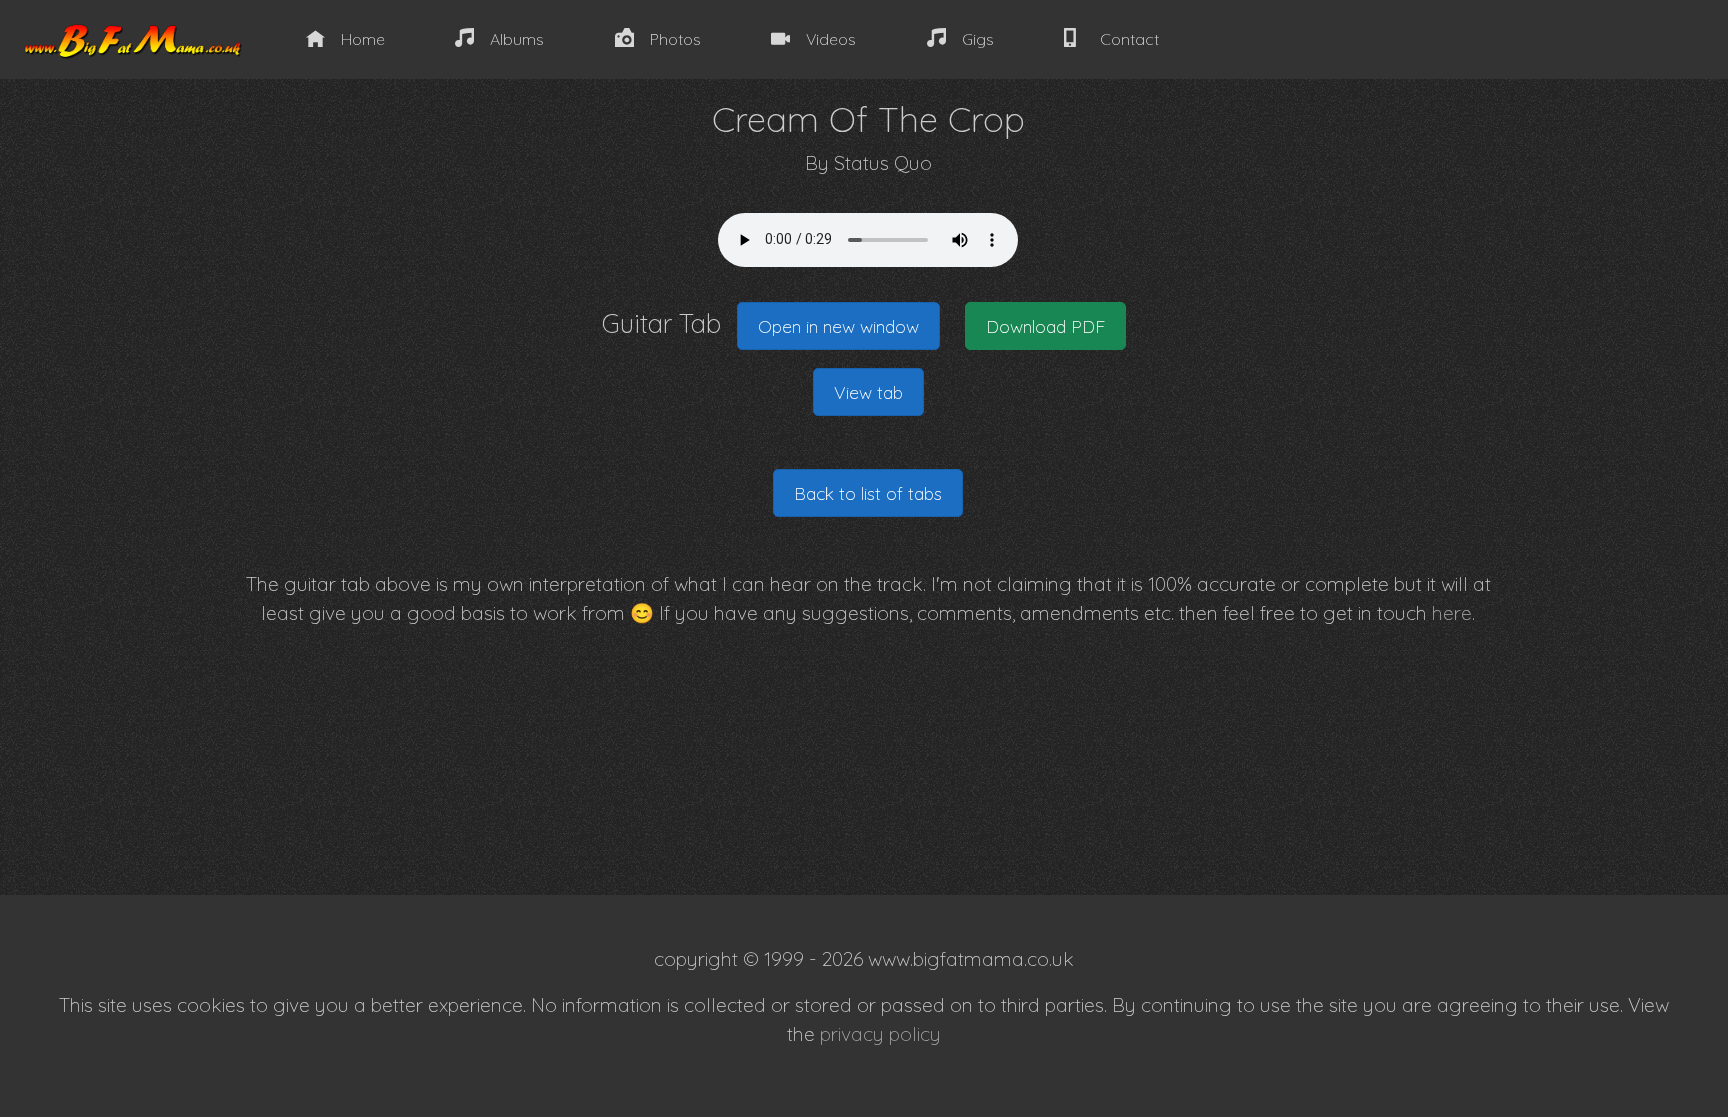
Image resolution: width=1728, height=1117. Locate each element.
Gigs (978, 39)
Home (363, 39)
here (1452, 613)
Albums (517, 39)
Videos (831, 39)
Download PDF (1045, 326)
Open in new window (838, 326)
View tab (868, 392)
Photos (675, 39)
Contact (1129, 39)
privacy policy (880, 1034)
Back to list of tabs (868, 493)
